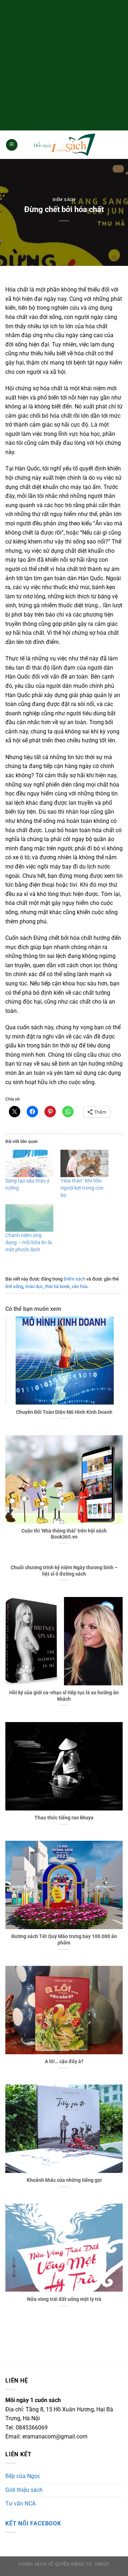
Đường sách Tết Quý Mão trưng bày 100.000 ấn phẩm (64, 1939)
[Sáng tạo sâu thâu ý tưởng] (29, 1163)
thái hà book (57, 1286)
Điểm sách (64, 200)
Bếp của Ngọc (23, 2476)
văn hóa (80, 1286)
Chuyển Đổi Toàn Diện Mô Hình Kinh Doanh (64, 1412)
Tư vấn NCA (20, 2503)
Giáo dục (34, 1286)
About (102, 2564)
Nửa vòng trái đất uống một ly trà (64, 2299)
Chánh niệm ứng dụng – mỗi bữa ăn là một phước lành (29, 1242)
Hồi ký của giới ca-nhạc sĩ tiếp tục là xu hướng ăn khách (64, 1696)
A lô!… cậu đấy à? (64, 2061)
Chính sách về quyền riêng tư (55, 2564)
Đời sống (14, 1286)
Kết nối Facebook (33, 2523)
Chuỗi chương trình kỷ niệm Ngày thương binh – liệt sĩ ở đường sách (64, 1571)
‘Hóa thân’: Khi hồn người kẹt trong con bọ (82, 1188)
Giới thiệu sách (24, 2490)
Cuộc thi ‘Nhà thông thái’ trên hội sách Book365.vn (64, 1534)
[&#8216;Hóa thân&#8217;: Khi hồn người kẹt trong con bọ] (84, 1163)
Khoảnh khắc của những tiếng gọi (64, 2180)
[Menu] (12, 145)
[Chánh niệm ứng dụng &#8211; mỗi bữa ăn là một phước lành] (29, 1218)
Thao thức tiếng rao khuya (64, 1818)
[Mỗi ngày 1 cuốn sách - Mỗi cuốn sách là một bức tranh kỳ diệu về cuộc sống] (64, 145)
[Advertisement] (64, 64)
